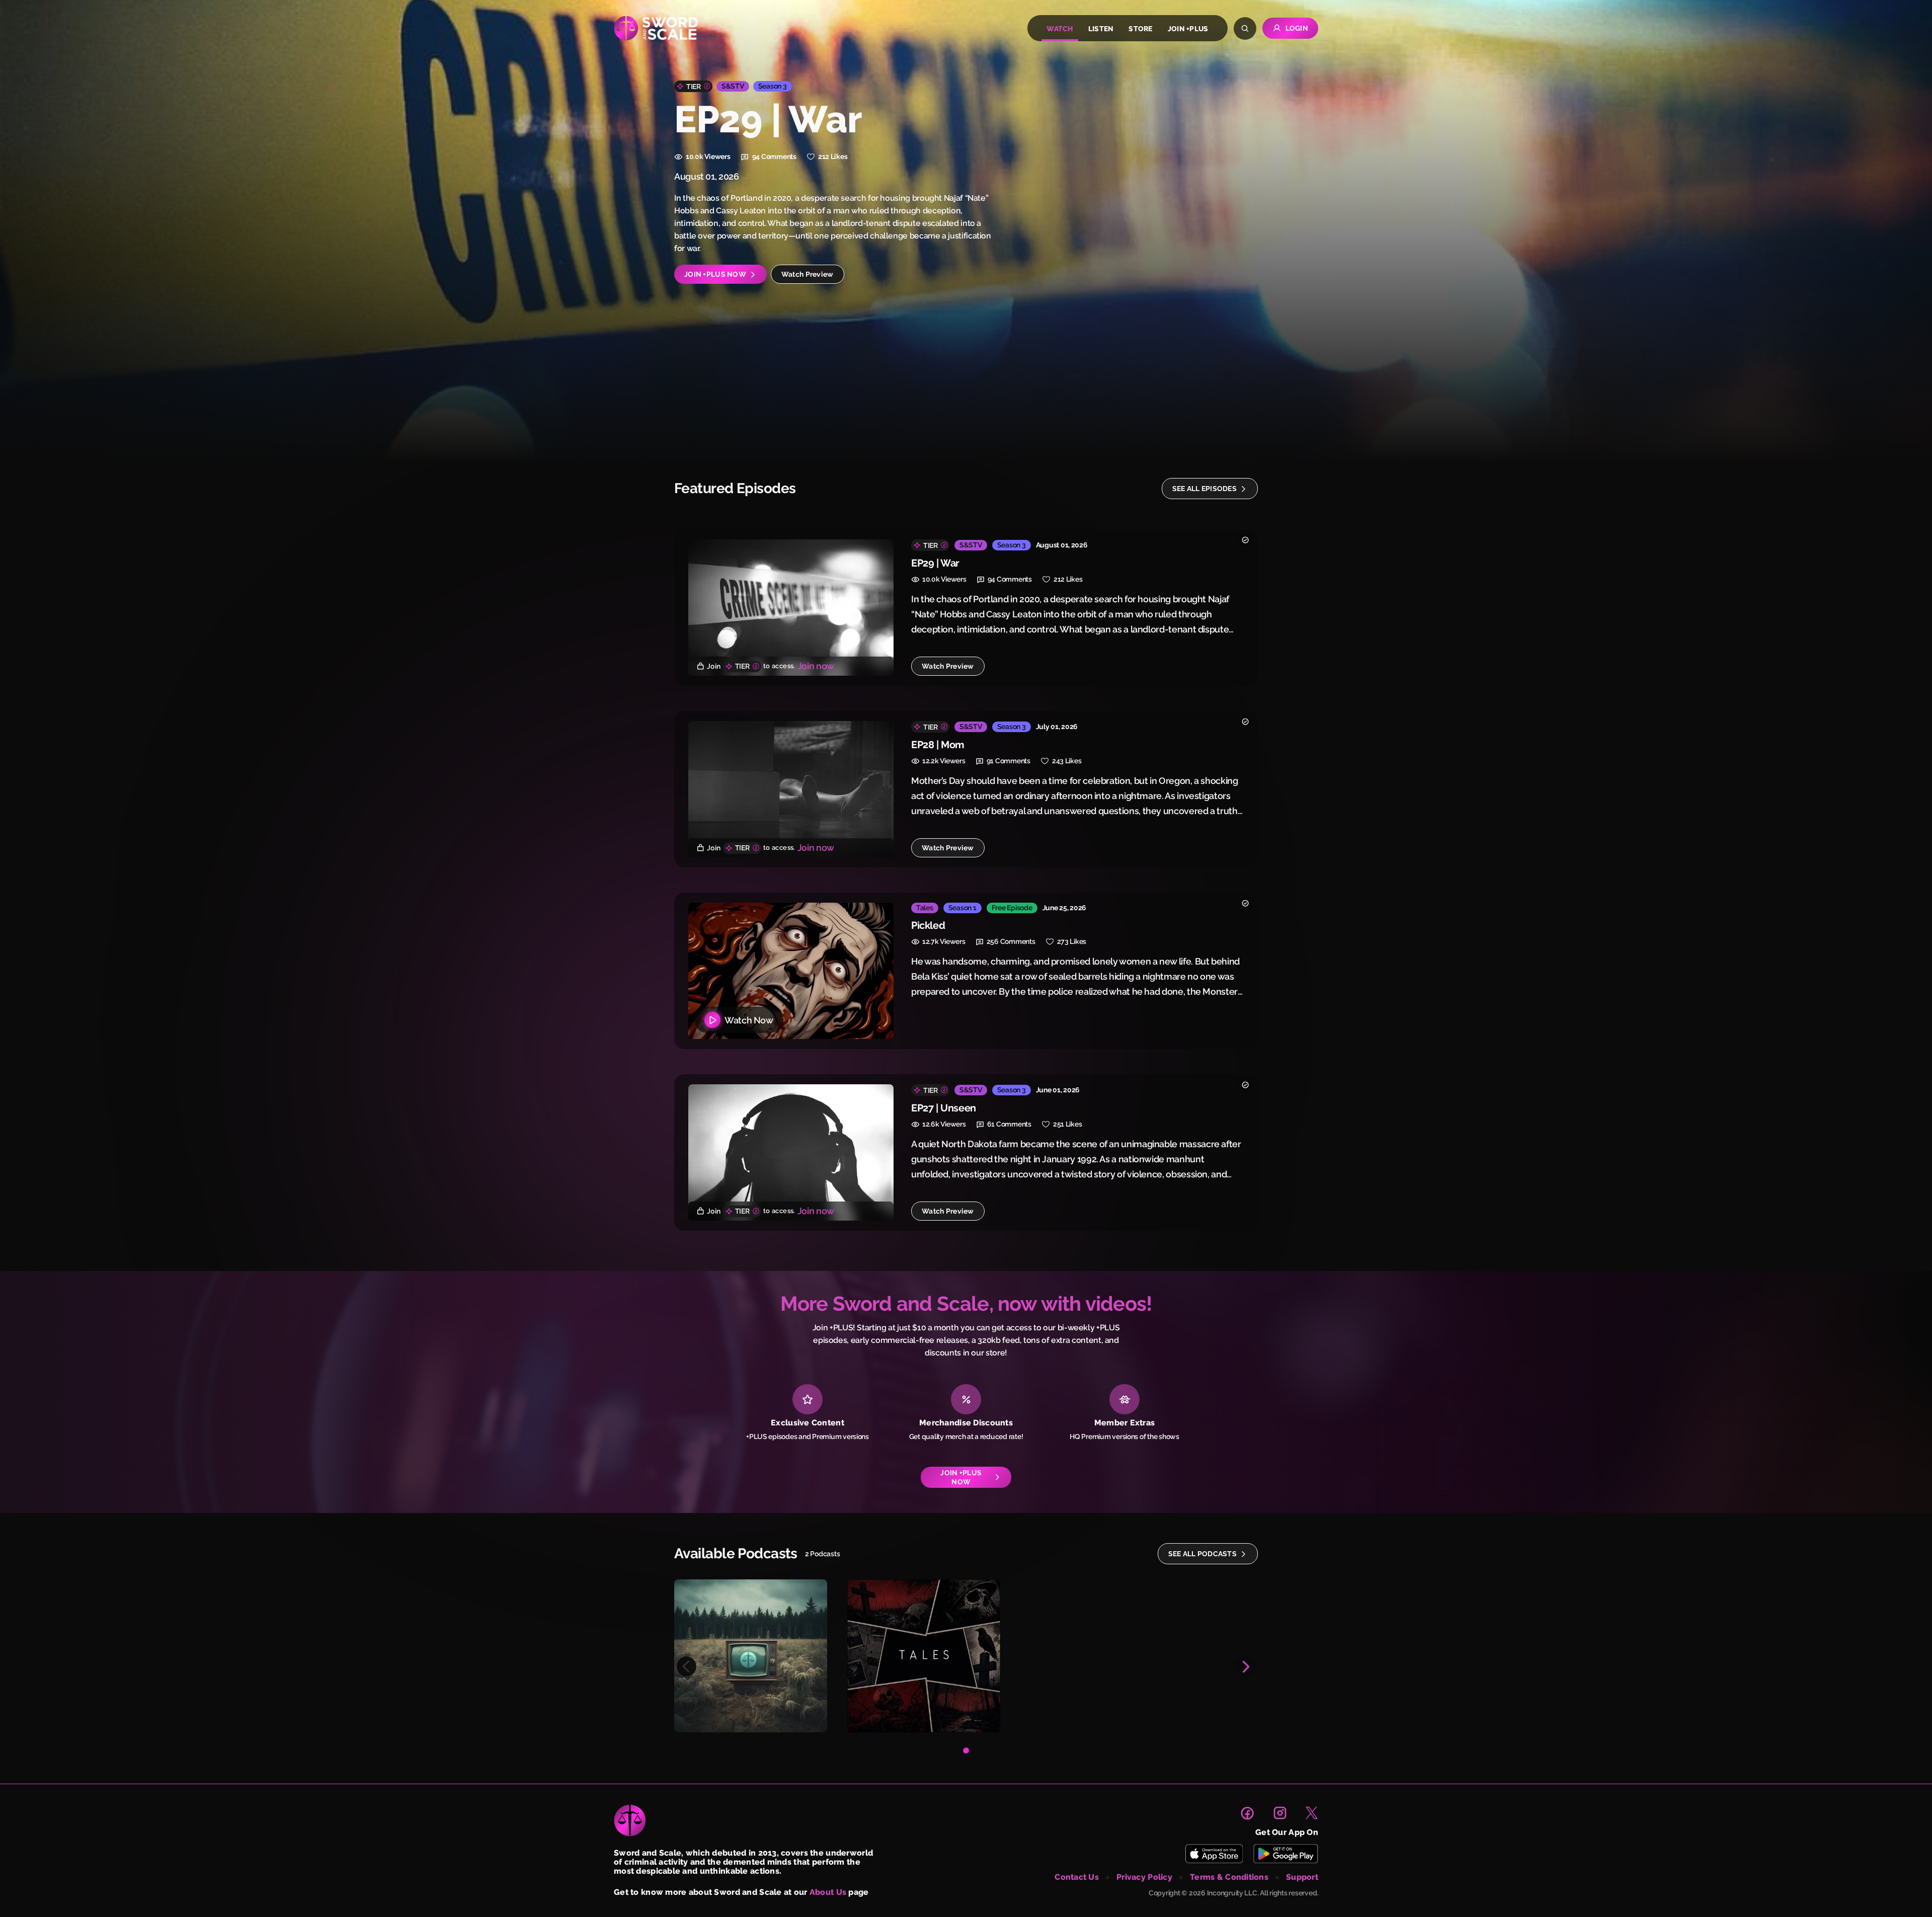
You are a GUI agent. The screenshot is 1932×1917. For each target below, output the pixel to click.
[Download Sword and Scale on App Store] (1214, 1854)
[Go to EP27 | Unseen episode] (791, 1152)
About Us (828, 1892)
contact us (1077, 1877)
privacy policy (1144, 1877)
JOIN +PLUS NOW (961, 1477)
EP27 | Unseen (944, 1108)
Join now (816, 666)
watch (1060, 29)
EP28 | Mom (938, 745)
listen (1101, 29)
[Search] (1245, 28)
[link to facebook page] (1247, 1813)
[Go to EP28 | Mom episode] (791, 789)
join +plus (1188, 29)
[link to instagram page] (1280, 1813)
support (1302, 1877)
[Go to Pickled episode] (791, 971)
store (1140, 29)
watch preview (808, 274)
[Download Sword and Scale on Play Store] (1285, 1854)
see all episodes (1204, 489)
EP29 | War (935, 563)
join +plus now (715, 274)
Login (1297, 28)
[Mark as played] (1245, 540)
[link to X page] (1312, 1813)
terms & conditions (1229, 1877)
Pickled (928, 925)
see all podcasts (1202, 1554)
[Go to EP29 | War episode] (791, 608)
